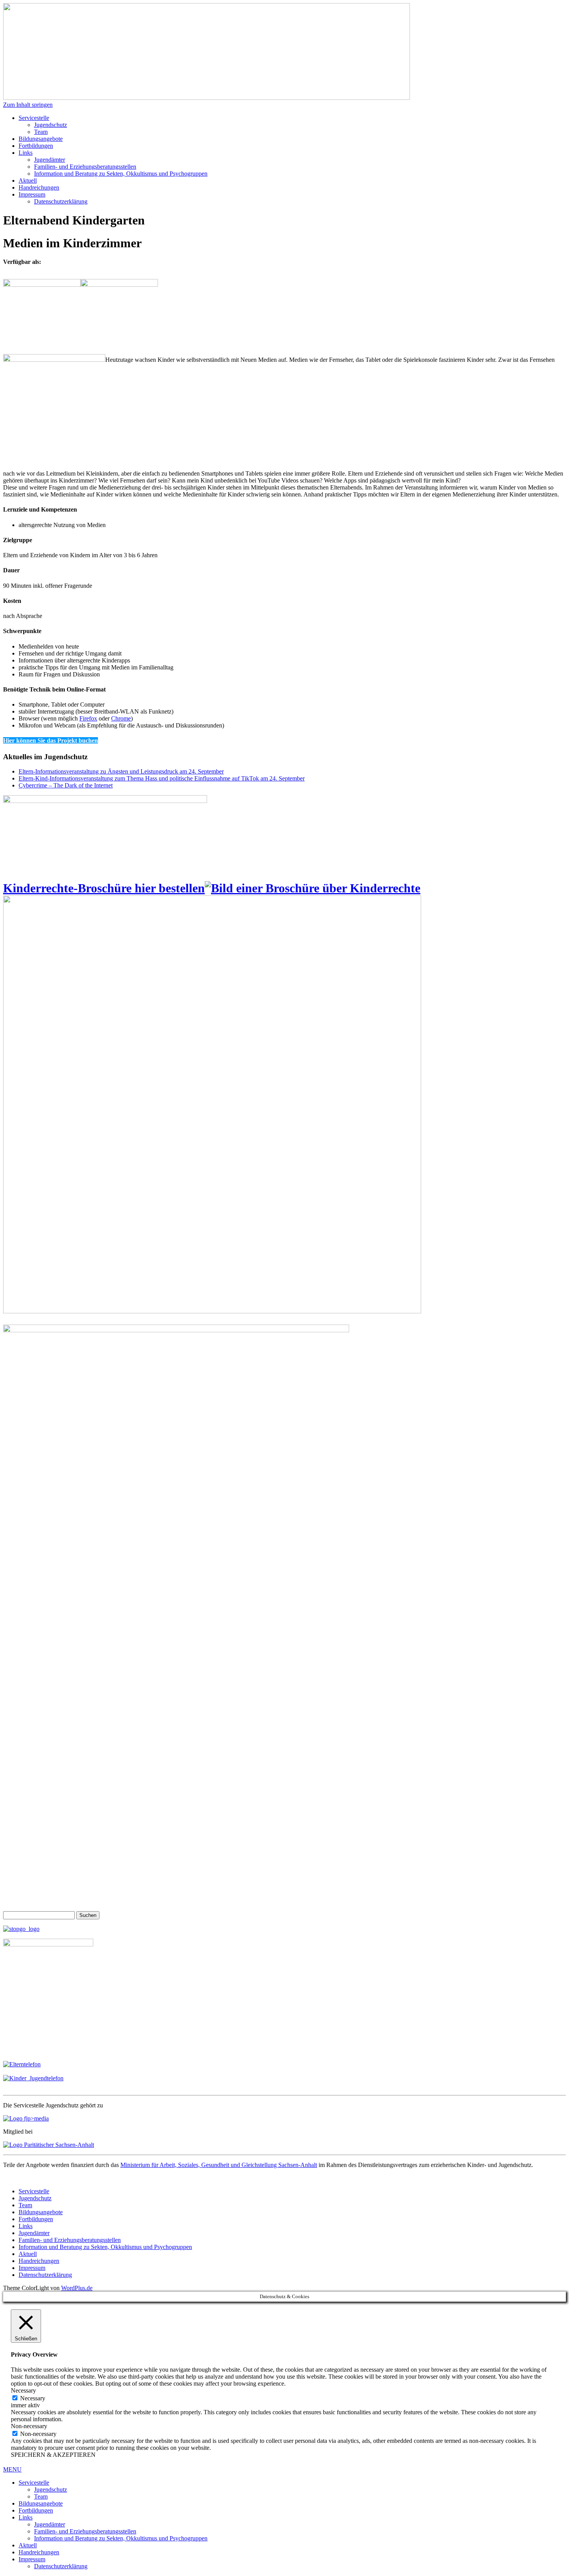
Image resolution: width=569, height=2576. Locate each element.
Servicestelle (34, 118)
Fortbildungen (36, 146)
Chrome (121, 718)
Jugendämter (50, 160)
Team (41, 132)
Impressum (32, 194)
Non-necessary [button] (29, 2426)
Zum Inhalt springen (28, 105)
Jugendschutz (51, 125)
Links (26, 153)
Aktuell (28, 181)
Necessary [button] (23, 2390)
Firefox (88, 718)
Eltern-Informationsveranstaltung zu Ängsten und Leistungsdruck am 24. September (121, 771)
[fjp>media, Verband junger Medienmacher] (26, 2118)
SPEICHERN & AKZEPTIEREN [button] (53, 2455)
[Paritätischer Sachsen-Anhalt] (49, 2145)
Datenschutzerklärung (61, 201)
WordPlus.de (77, 2288)
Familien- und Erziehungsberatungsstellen (85, 167)
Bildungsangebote (41, 139)
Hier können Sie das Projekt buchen (51, 740)
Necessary (33, 2398)
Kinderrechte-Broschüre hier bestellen (104, 888)
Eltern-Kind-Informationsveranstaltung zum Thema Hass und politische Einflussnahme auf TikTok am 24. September (162, 778)
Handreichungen (39, 187)
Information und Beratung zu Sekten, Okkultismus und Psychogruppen (121, 174)
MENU (12, 2469)
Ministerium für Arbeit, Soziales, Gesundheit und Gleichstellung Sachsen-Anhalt (219, 2165)
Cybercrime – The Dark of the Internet (66, 785)
